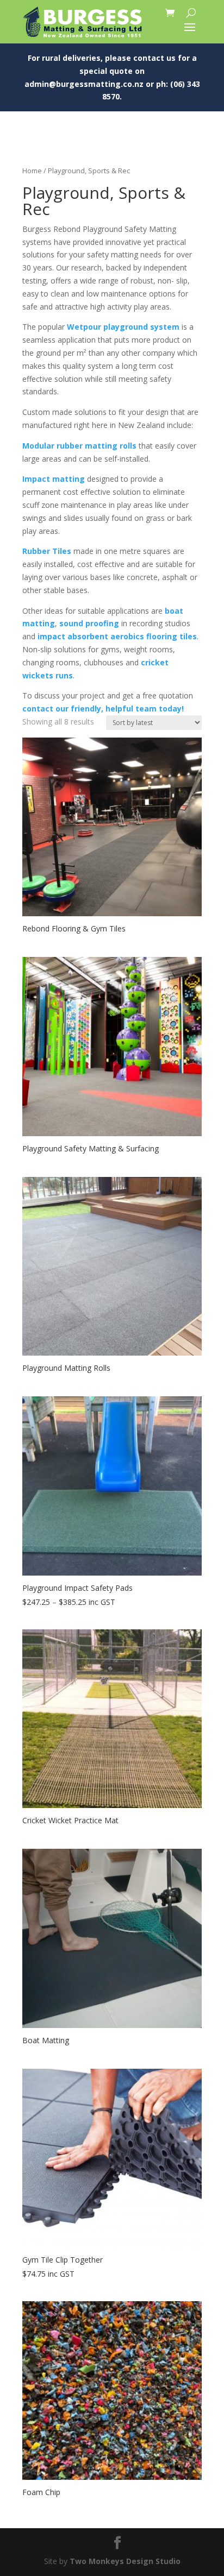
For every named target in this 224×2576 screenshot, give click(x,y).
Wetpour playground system (123, 327)
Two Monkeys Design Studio (125, 2561)
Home (32, 171)
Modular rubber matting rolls (79, 446)
